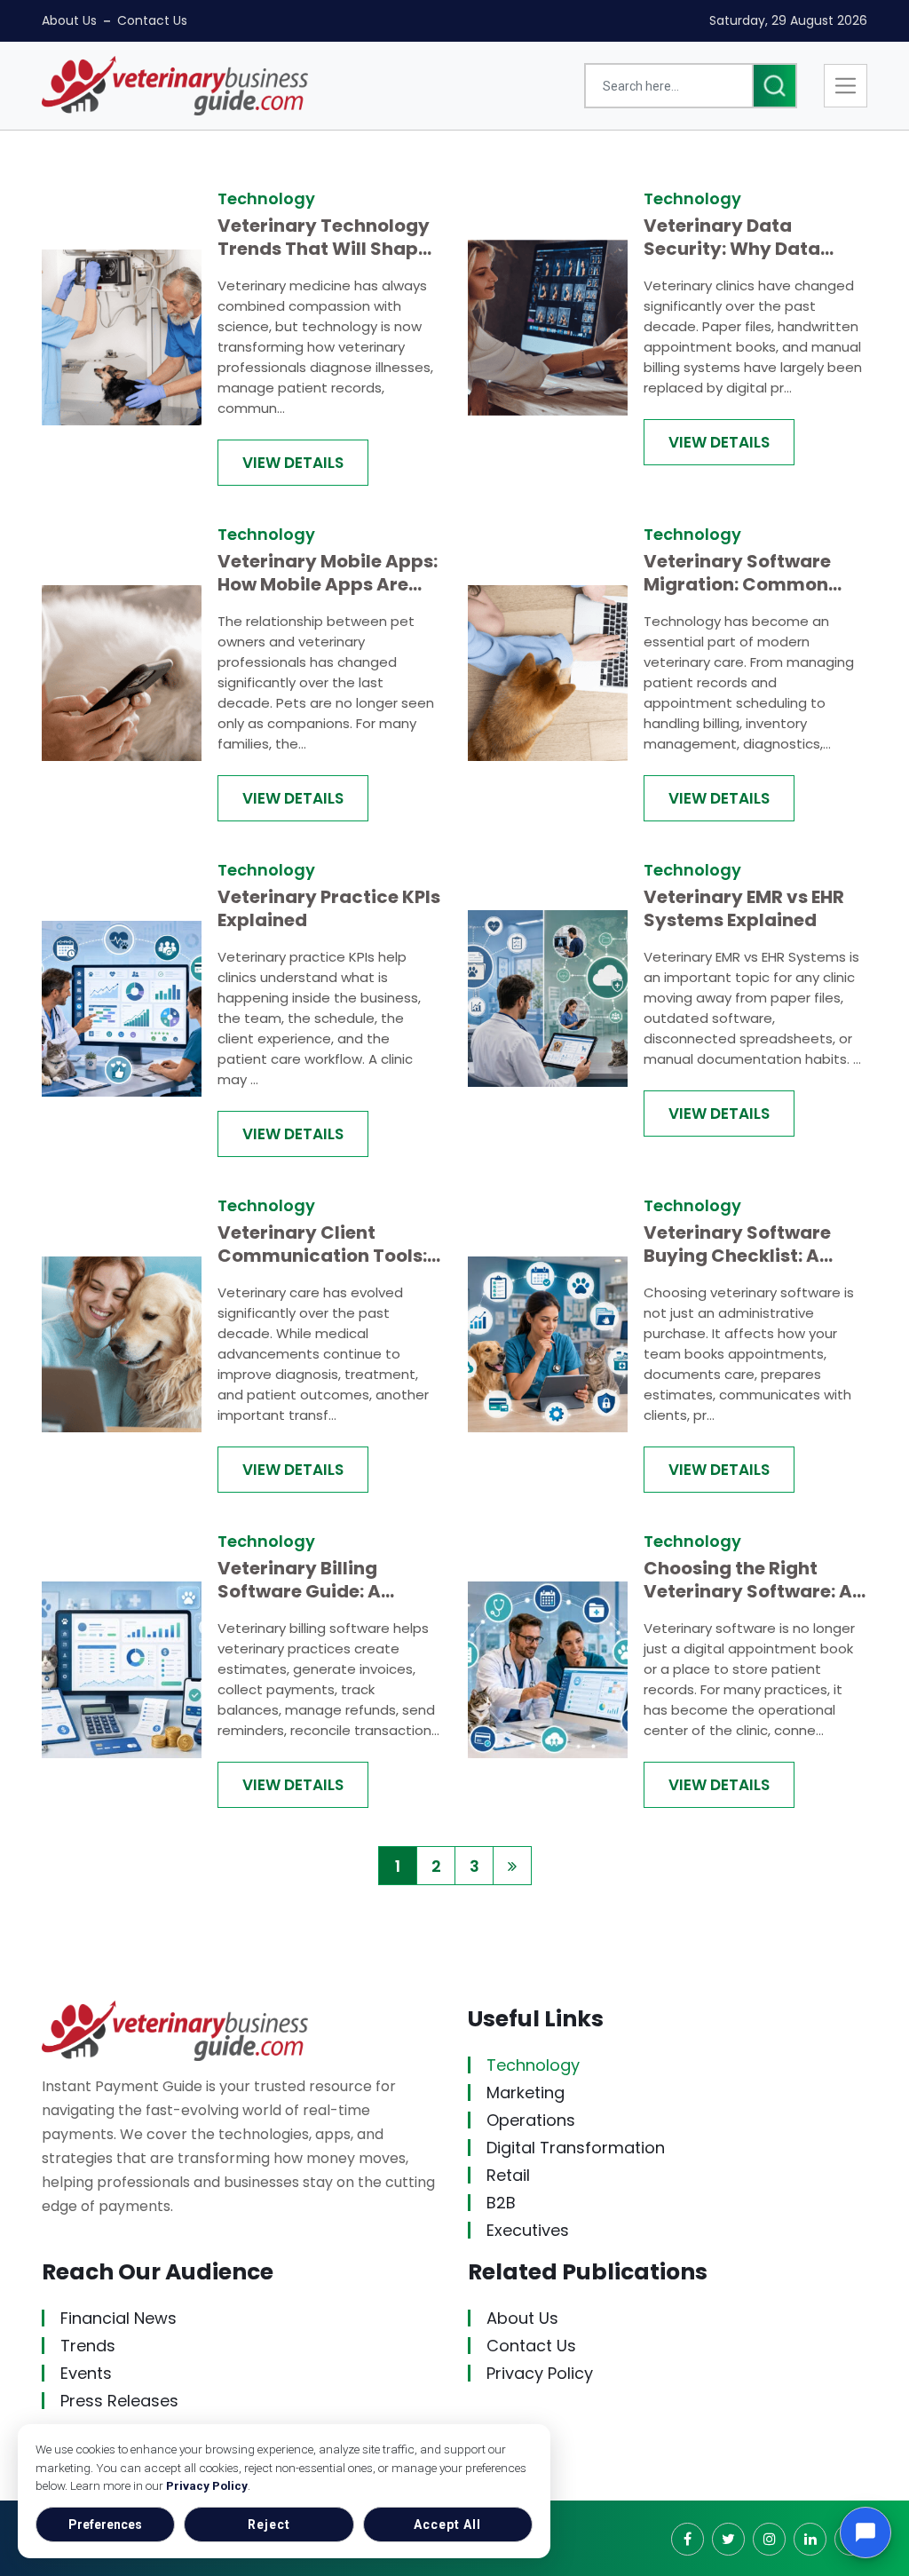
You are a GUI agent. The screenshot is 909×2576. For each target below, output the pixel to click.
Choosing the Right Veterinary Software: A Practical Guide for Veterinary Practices (748, 1580)
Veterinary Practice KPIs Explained (329, 908)
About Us (69, 20)
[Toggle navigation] (846, 86)
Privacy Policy (207, 2485)
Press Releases (119, 2401)
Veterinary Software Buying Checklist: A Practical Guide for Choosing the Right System (737, 1244)
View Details (293, 463)
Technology (533, 2065)
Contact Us (152, 20)
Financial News (119, 2318)
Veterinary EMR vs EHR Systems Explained (744, 908)
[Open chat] (866, 2532)
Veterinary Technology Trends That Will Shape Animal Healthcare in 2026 (324, 237)
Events (86, 2373)
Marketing (526, 2093)
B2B (501, 2203)
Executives (528, 2230)
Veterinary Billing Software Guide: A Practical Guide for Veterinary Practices (313, 1580)
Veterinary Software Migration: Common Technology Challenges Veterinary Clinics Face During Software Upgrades (752, 573)
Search (775, 86)
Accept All (447, 2524)
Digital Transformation (576, 2148)
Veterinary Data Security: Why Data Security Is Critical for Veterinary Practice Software (744, 237)
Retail (508, 2175)
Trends (88, 2346)
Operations (531, 2120)
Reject (269, 2524)
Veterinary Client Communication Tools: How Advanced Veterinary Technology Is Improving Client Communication (324, 1244)
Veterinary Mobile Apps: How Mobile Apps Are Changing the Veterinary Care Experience (328, 573)
